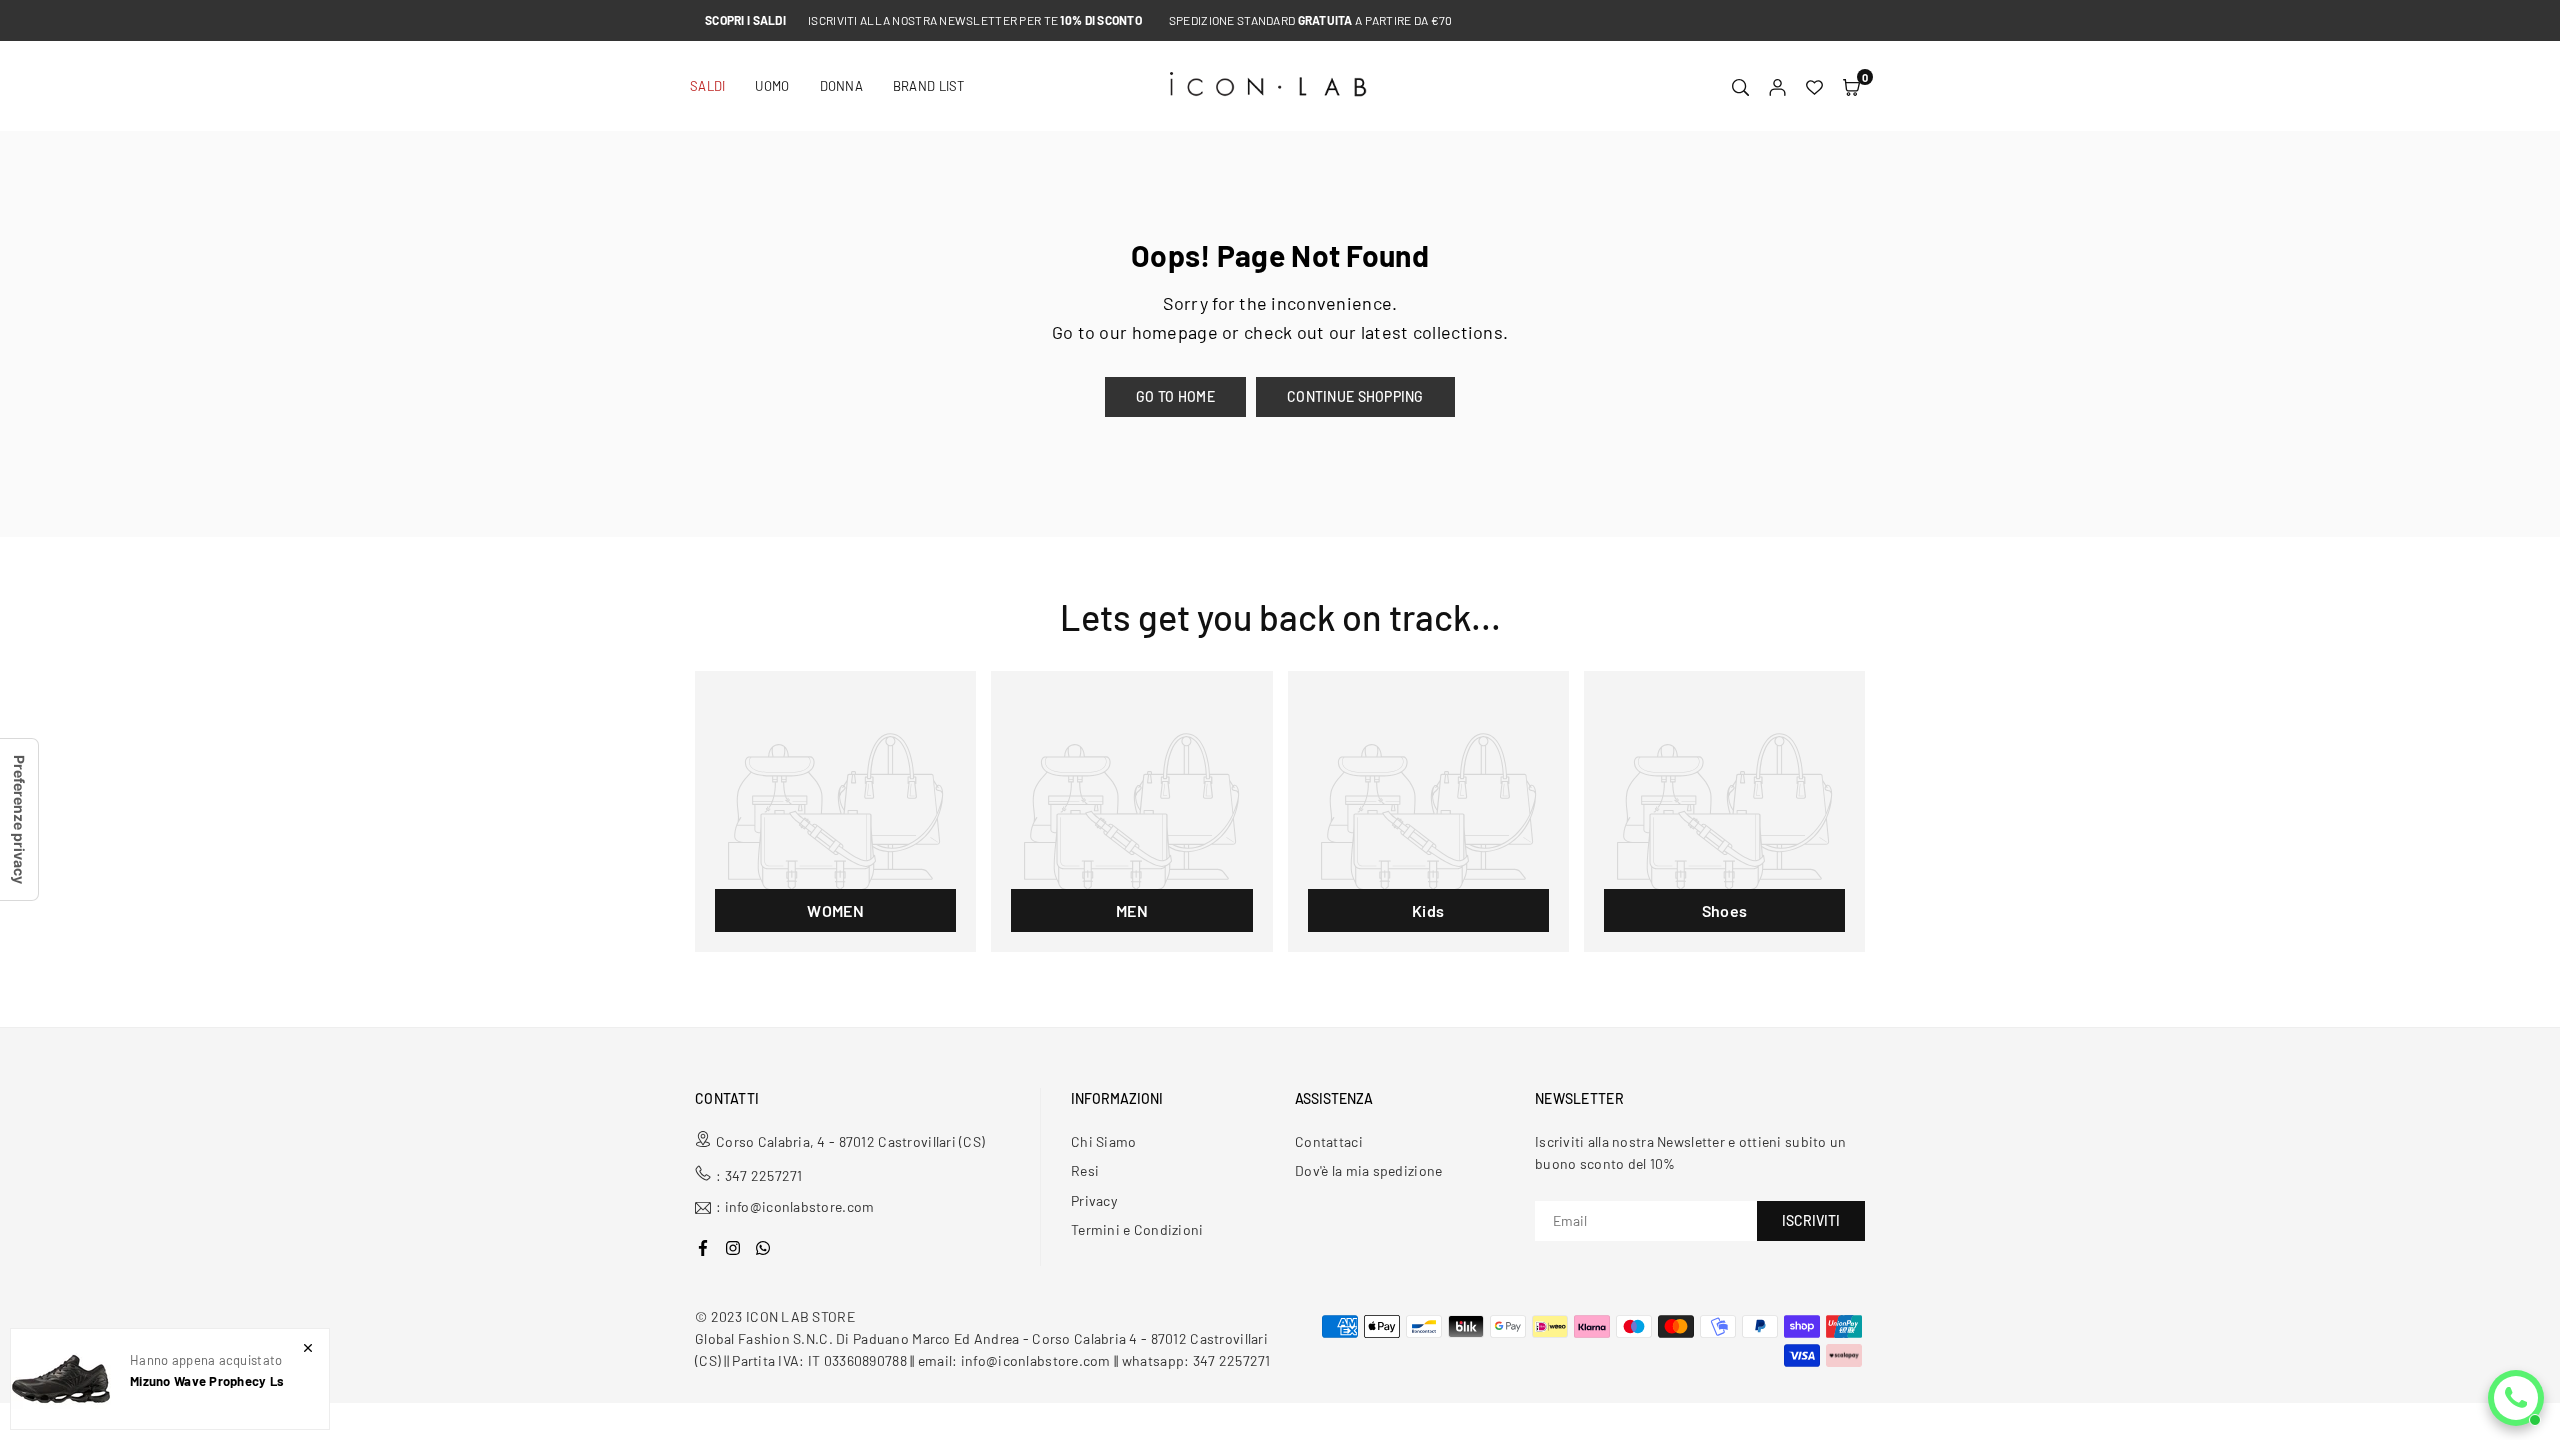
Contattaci (1329, 1141)
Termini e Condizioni (1137, 1229)
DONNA (841, 86)
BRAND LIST (929, 86)
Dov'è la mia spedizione (1368, 1170)
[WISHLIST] (1814, 86)
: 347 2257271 (759, 1175)
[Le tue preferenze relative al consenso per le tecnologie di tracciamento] (19, 819)
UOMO (772, 86)
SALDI (707, 86)
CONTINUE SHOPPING (1355, 396)
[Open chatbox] (2516, 1398)
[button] (1851, 86)
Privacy (1094, 1200)
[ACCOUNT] (1777, 86)
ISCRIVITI (1811, 1220)
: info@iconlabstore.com (795, 1207)
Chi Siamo (1104, 1141)
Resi (1085, 1170)
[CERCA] (1740, 86)
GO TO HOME (1175, 396)
